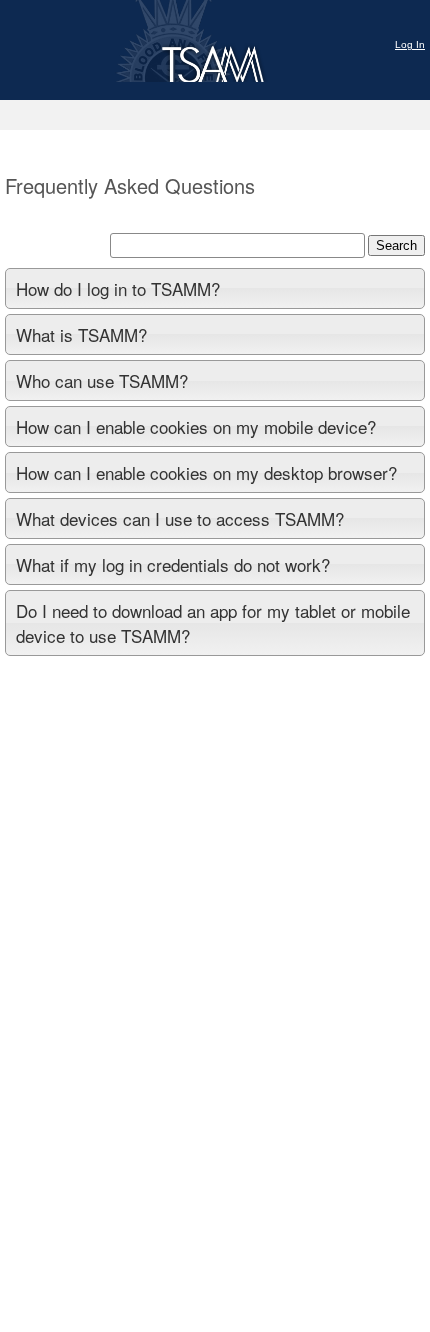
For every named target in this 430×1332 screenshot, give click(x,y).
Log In (410, 44)
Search (396, 245)
